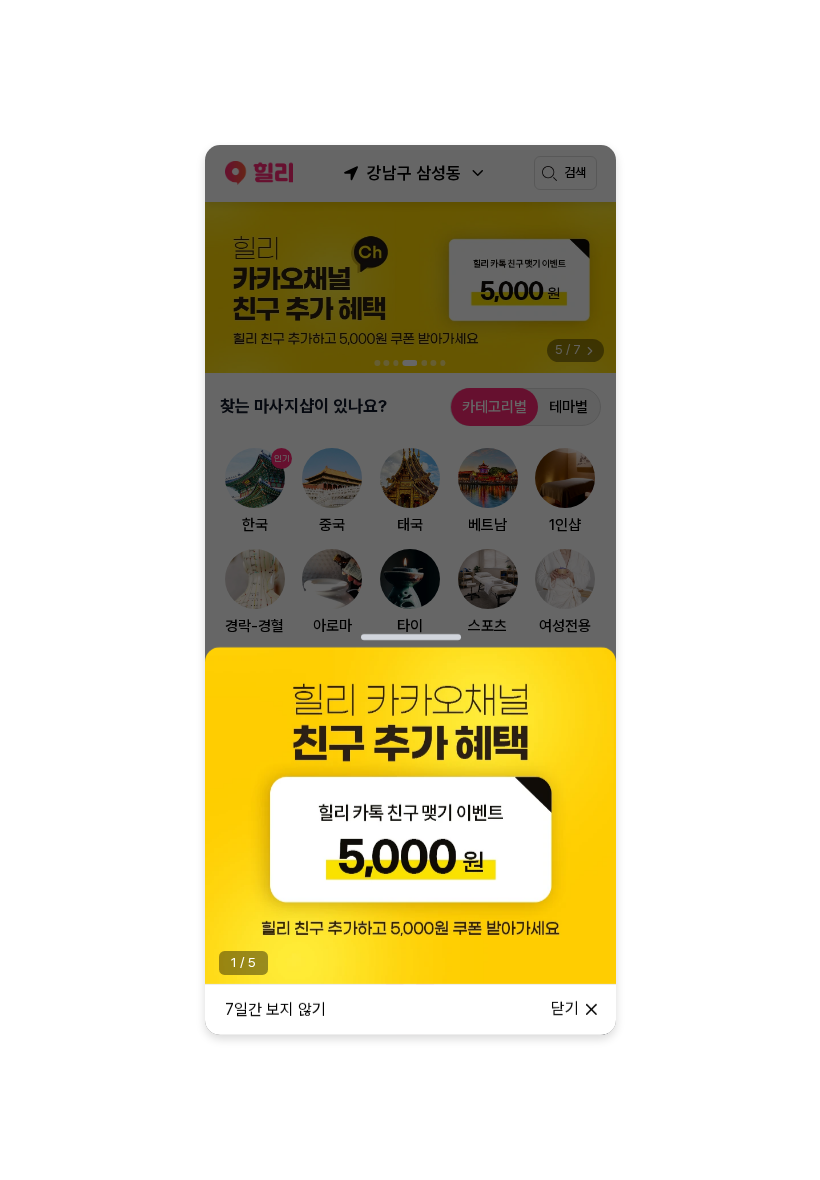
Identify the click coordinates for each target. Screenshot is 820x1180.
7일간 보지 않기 (275, 1009)
